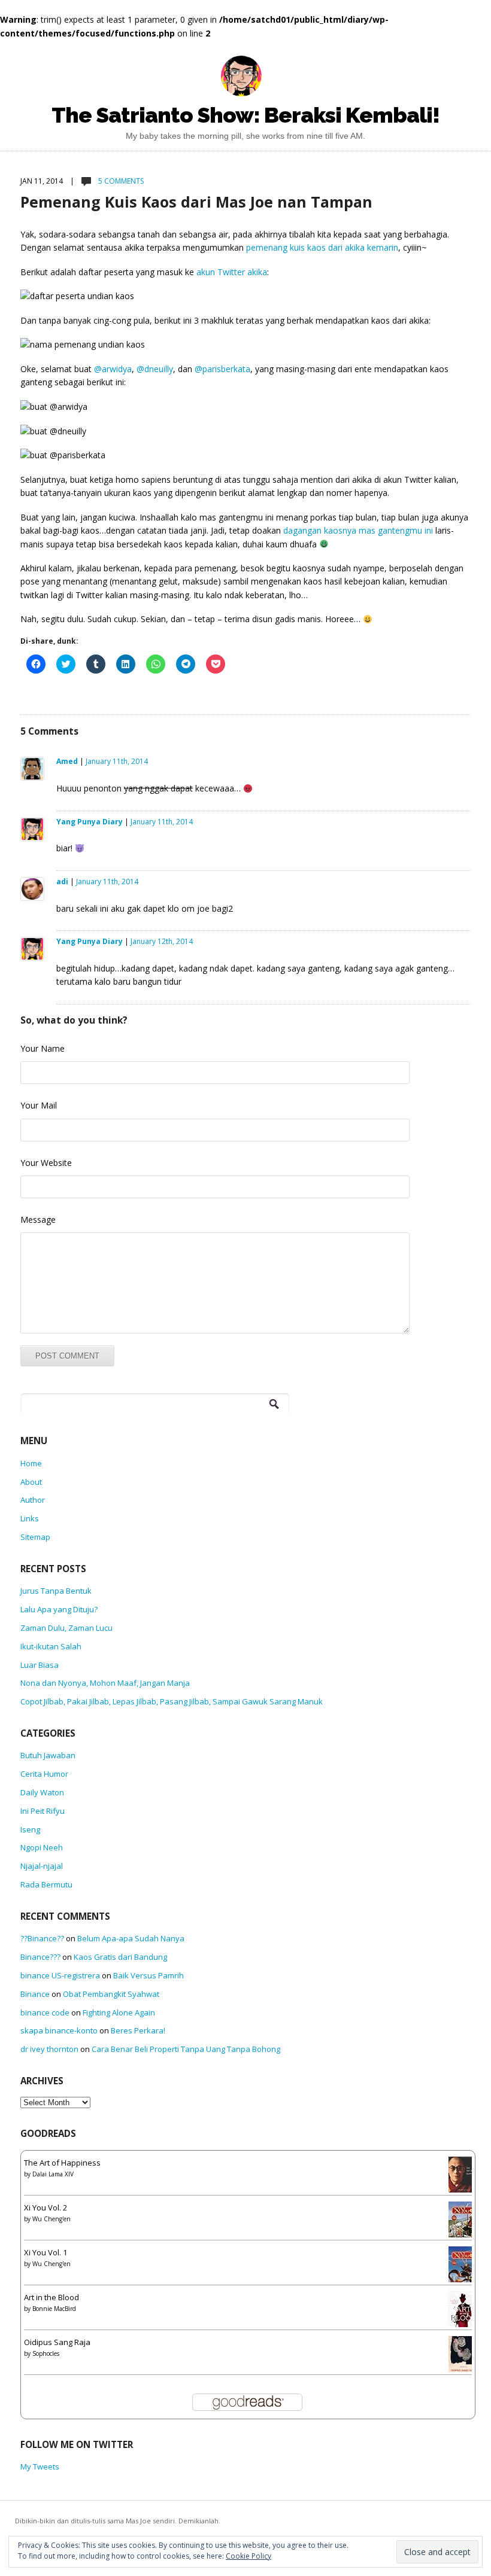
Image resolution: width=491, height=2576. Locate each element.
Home (31, 1463)
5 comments (120, 181)
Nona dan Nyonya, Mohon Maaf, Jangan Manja (105, 1683)
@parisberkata (222, 369)
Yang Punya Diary (90, 822)
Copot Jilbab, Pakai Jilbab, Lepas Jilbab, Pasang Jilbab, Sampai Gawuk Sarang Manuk (172, 1701)
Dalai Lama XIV (53, 2174)
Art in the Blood (51, 2297)
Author (33, 1500)
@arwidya (113, 369)
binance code (45, 2012)
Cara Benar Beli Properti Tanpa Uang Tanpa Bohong (186, 2049)
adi (62, 881)
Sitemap (35, 1537)
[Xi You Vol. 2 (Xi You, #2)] (463, 2223)
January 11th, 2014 (117, 761)
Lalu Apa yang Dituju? (59, 1609)
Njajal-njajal (42, 1866)
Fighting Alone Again (119, 2012)
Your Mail (39, 1105)
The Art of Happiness (62, 2163)
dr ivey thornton (49, 2049)
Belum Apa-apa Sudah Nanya (131, 1938)
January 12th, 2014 (162, 941)
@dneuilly (155, 369)
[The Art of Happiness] (463, 2178)
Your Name (43, 1048)
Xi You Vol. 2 (46, 2207)
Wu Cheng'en (51, 2219)
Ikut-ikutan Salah (51, 1646)
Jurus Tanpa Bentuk (56, 1591)
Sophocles (46, 2353)
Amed (67, 761)
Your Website (46, 1163)
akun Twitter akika (232, 272)
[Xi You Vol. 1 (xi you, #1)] (463, 2268)
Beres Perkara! (138, 2030)
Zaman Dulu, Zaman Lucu (66, 1628)
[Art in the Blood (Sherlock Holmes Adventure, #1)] (463, 2313)
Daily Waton (42, 1792)
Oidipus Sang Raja (57, 2342)
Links (30, 1518)
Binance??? (40, 1957)
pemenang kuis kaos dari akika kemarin (322, 247)
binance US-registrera (60, 1975)
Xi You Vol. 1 (46, 2252)
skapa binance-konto (59, 2030)
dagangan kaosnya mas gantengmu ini (358, 530)
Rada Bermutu (46, 1884)
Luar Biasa (40, 1665)
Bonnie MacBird (54, 2309)
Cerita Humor (44, 1774)
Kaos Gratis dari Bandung (120, 1957)
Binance (35, 1994)
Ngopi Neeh (42, 1847)
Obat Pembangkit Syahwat (111, 1994)
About (31, 1482)
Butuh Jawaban (48, 1755)
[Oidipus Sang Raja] (463, 2356)
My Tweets (40, 2467)
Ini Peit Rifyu (43, 1811)
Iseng (30, 1829)
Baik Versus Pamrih (148, 1975)
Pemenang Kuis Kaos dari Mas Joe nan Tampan (196, 202)
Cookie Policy (248, 2556)
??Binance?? (42, 1938)
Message (38, 1220)
